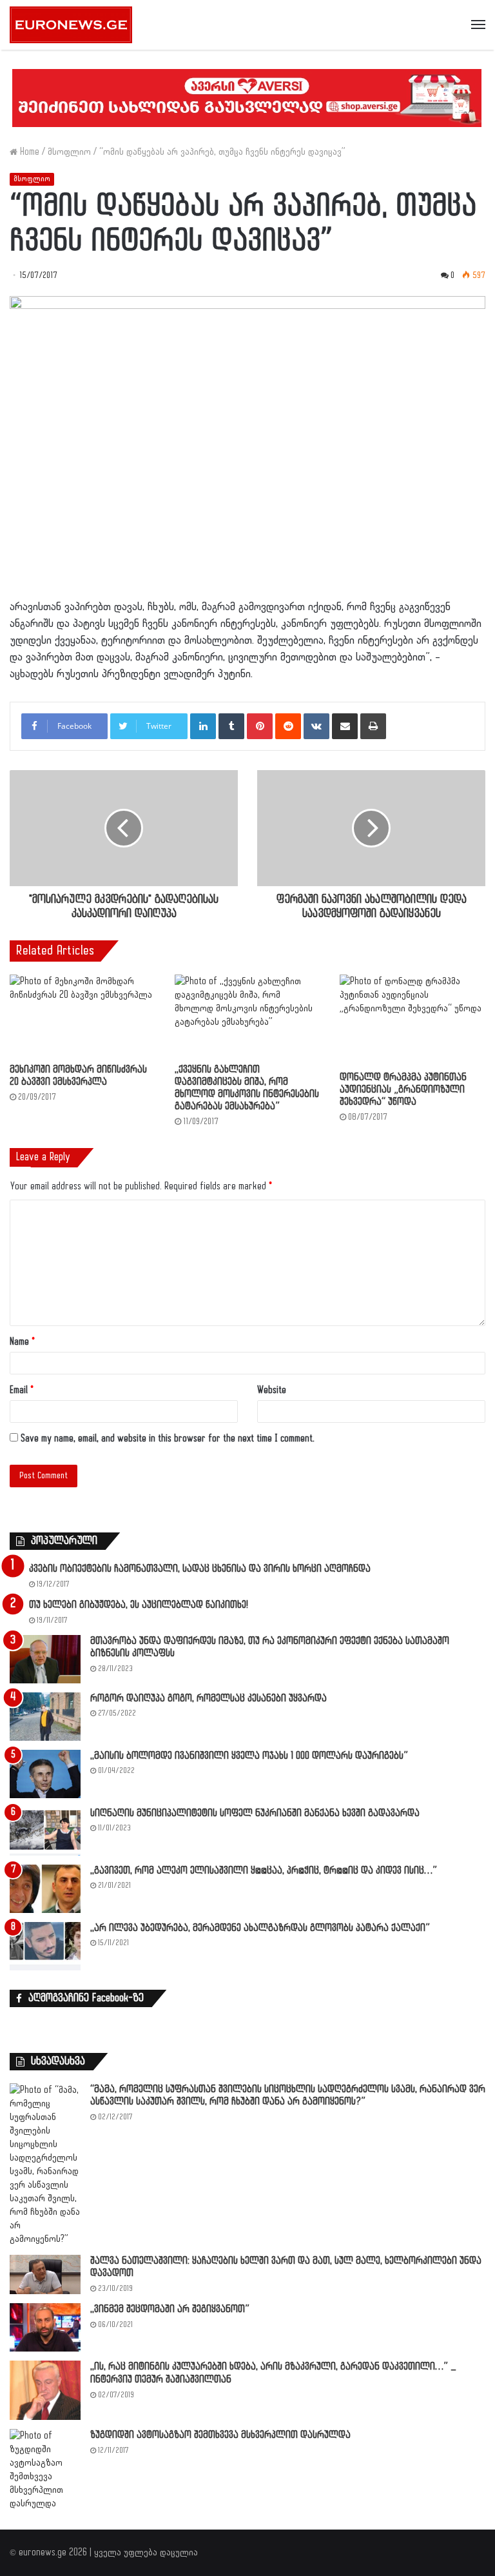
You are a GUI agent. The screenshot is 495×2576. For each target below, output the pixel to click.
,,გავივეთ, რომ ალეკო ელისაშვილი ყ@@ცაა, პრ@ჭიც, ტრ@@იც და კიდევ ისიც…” (264, 1871)
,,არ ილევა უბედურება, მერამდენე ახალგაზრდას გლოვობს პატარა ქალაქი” (260, 1928)
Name (22, 1342)
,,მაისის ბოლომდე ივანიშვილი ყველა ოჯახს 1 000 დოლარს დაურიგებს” (249, 1756)
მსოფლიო (69, 152)
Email (22, 1390)
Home (28, 152)
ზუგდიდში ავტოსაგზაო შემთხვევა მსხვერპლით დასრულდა (220, 2435)
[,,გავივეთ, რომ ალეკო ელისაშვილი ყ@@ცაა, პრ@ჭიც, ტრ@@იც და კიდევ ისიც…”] (45, 1889)
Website (272, 1390)
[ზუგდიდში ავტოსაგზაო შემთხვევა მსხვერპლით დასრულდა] (45, 2470)
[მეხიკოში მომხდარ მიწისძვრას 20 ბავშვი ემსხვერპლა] (82, 1016)
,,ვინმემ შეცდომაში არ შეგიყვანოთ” (170, 2309)
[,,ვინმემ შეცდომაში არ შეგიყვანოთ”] (45, 2327)
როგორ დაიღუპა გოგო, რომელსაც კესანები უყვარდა (209, 1699)
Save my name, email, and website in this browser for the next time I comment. (168, 1439)
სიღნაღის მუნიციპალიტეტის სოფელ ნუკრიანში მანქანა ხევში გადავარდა (255, 1813)
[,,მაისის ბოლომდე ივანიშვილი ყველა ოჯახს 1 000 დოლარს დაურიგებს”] (45, 1774)
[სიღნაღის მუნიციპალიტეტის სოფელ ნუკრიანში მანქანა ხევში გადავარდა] (45, 1831)
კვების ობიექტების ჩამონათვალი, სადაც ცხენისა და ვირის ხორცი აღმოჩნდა (200, 1569)
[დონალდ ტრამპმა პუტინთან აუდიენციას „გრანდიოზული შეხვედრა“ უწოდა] (412, 1019)
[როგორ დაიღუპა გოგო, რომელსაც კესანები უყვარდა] (45, 1717)
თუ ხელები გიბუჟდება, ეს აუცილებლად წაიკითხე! (139, 1605)
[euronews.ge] (71, 25)
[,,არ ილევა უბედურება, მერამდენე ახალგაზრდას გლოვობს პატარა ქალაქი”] (45, 1946)
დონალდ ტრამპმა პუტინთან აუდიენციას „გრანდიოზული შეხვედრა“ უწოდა (403, 1090)
